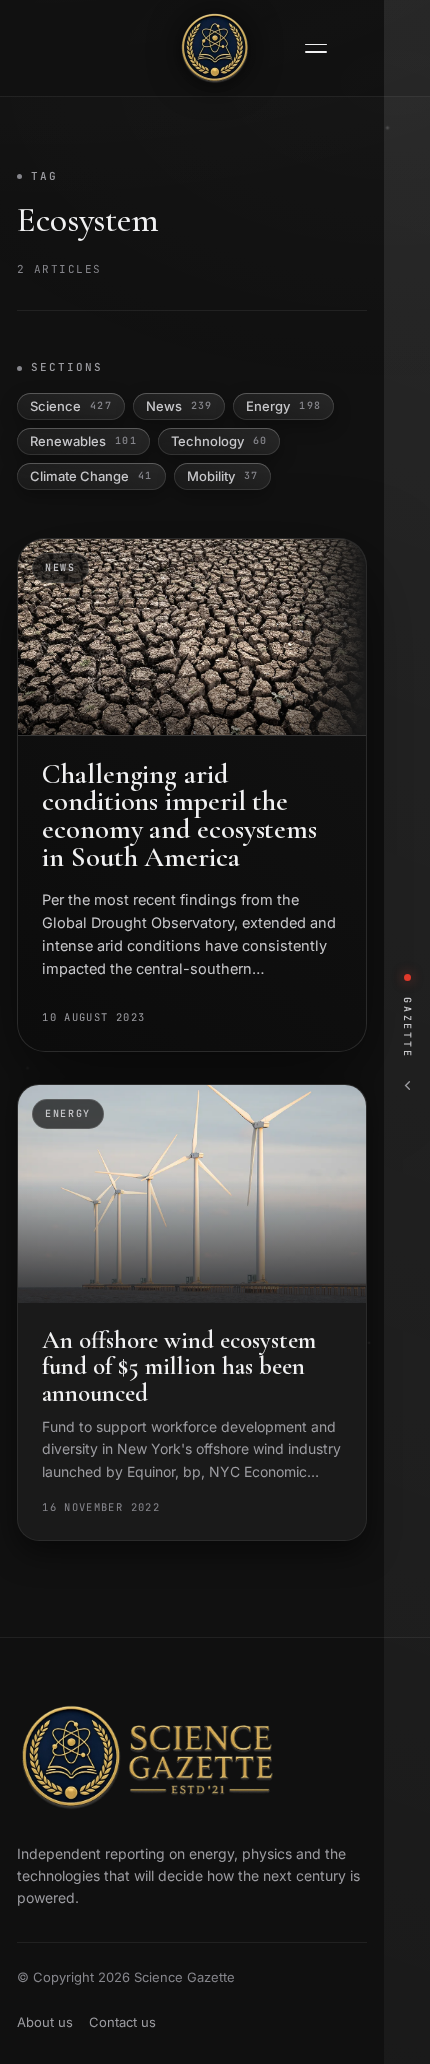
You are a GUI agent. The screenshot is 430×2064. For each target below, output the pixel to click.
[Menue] (316, 48)
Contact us (122, 2022)
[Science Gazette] (215, 48)
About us (45, 2022)
